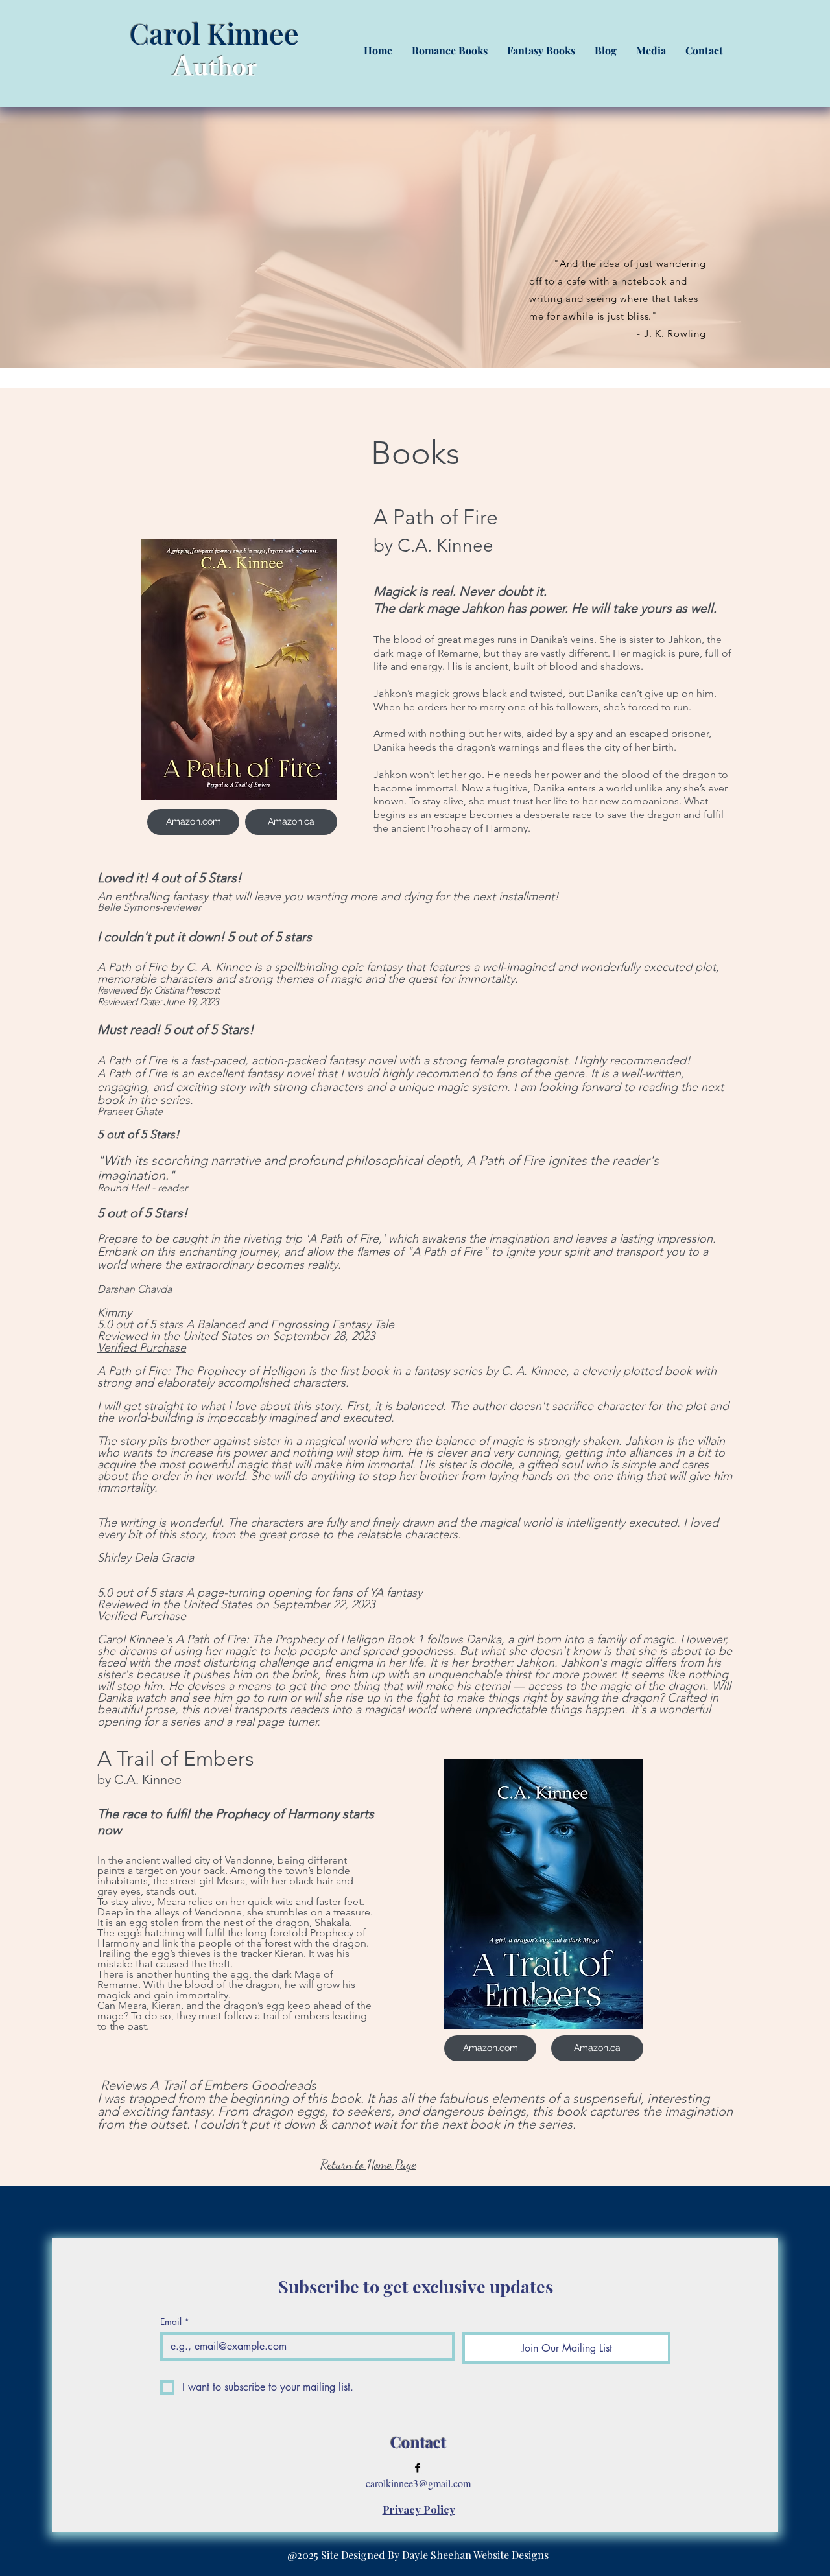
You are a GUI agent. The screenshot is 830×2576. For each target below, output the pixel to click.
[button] (450, 50)
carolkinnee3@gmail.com (418, 2483)
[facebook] (418, 2468)
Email (175, 2322)
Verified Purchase (142, 1348)
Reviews (122, 2085)
